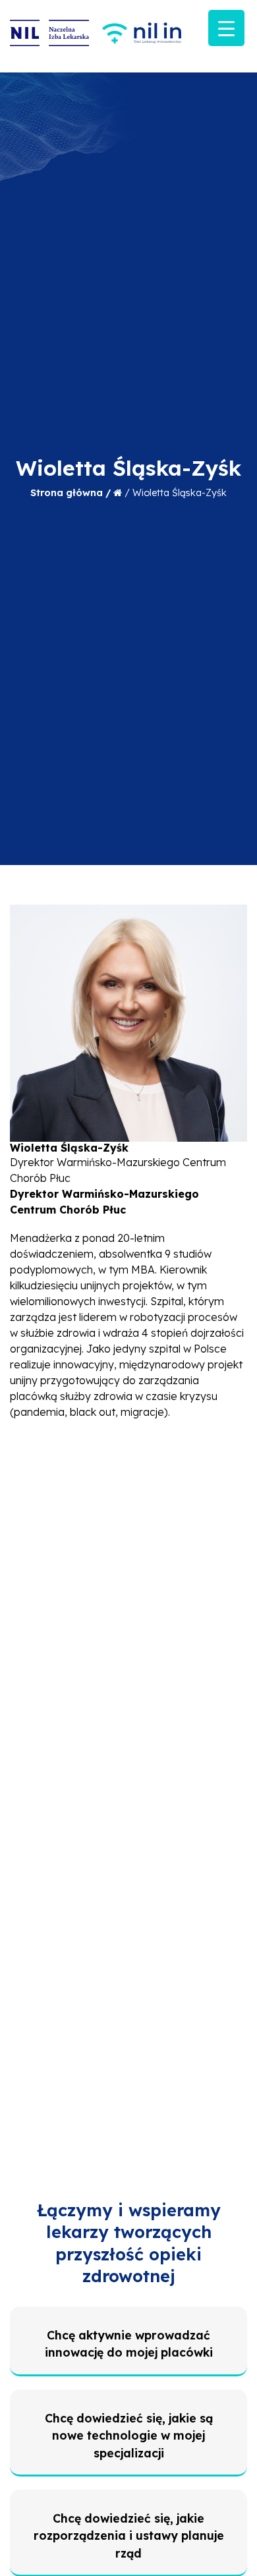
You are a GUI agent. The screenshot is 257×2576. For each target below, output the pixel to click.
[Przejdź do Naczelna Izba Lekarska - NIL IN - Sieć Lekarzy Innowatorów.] (118, 493)
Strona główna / (72, 493)
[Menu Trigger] (226, 28)
